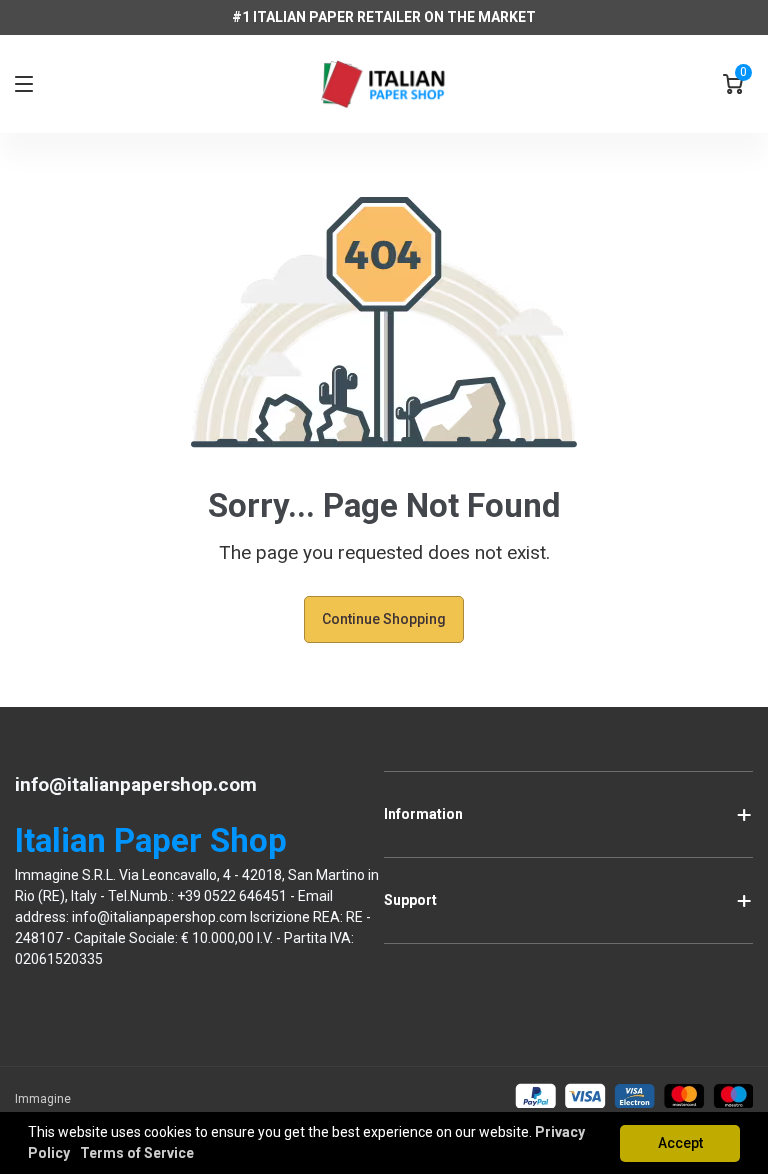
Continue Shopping (384, 619)
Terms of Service (137, 1153)
